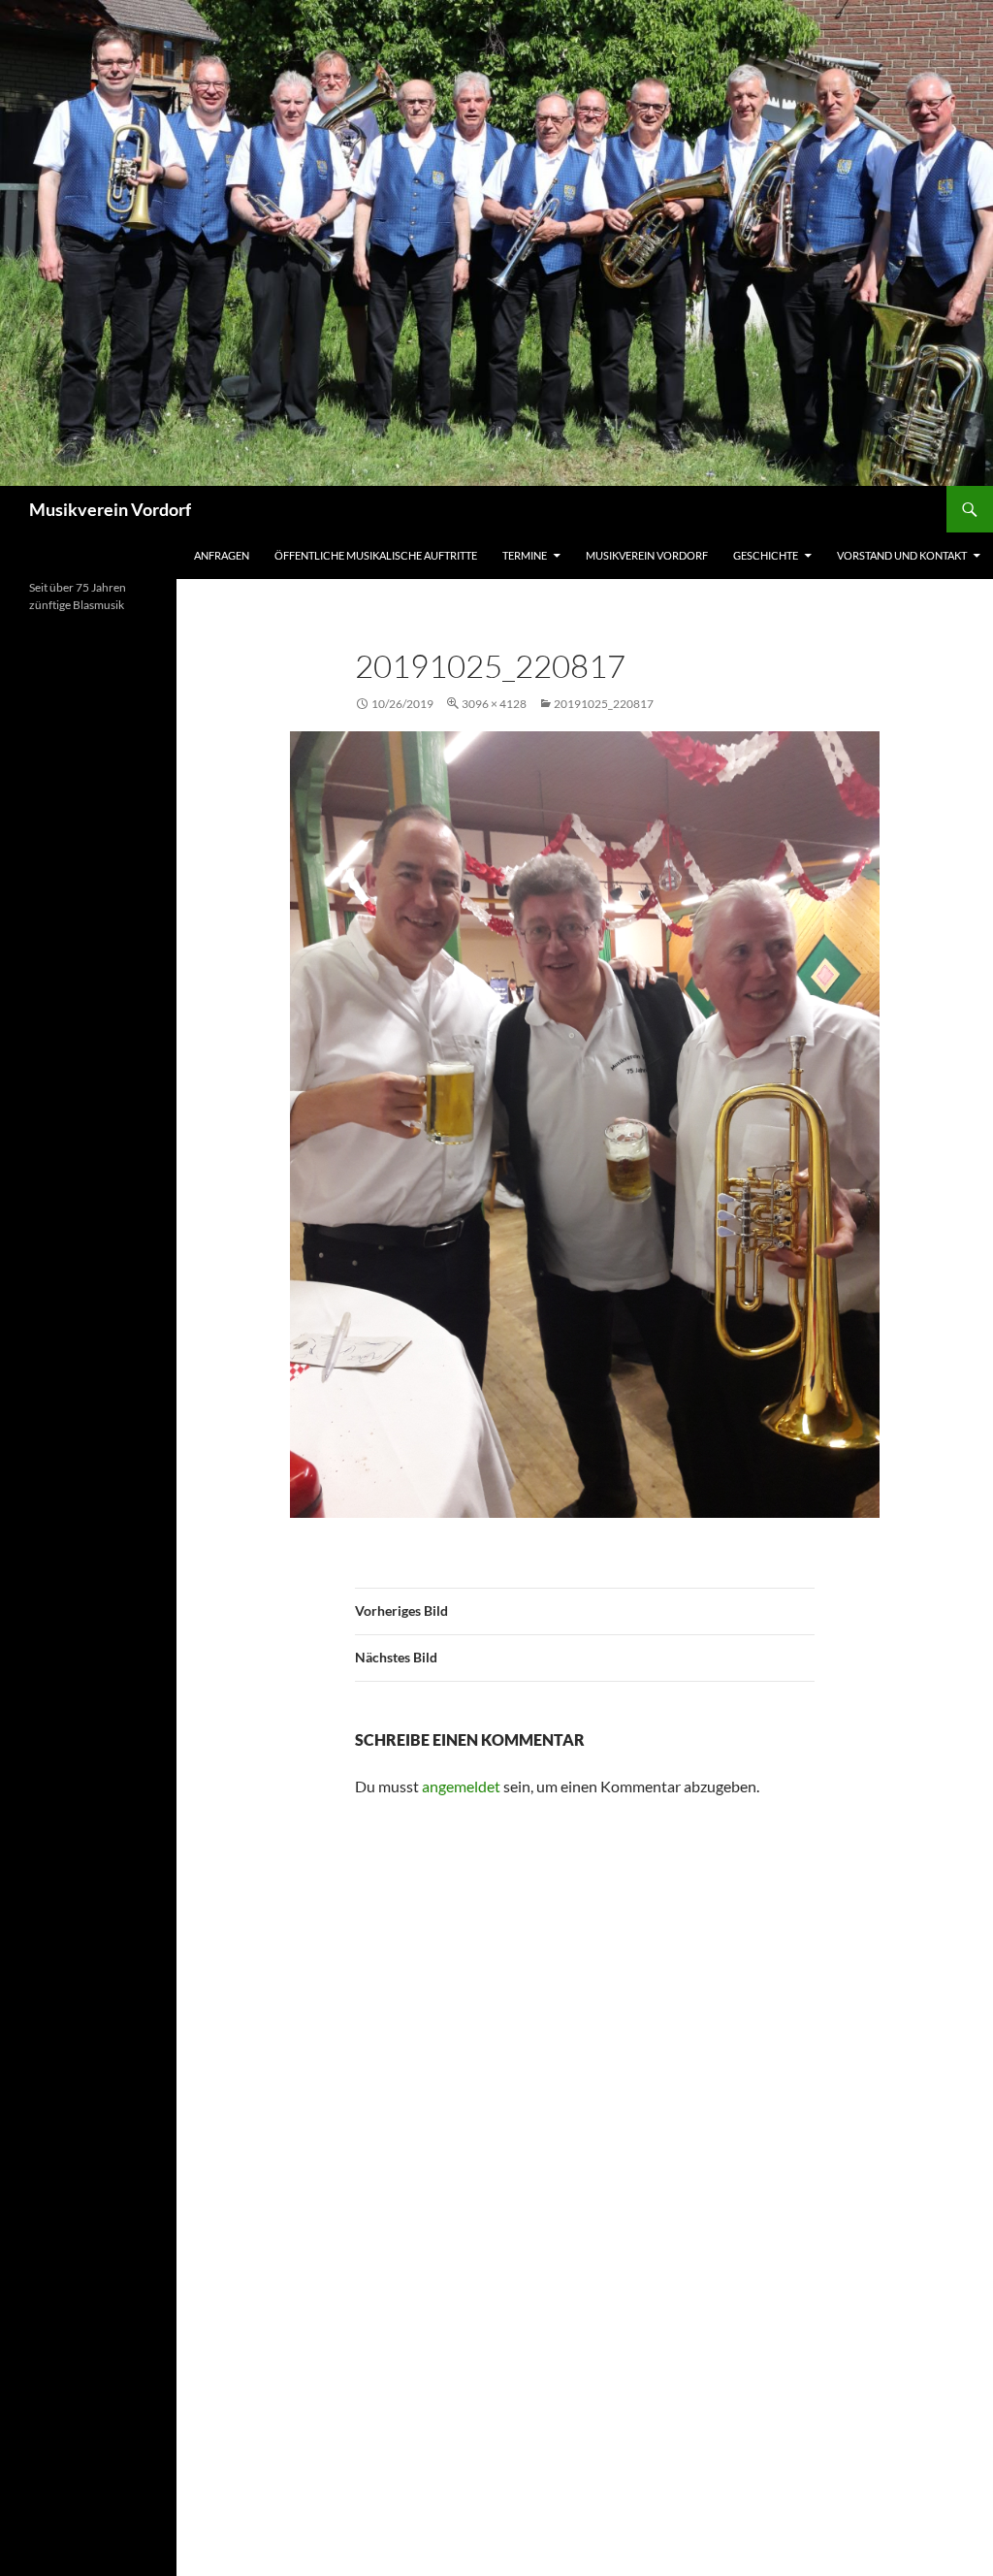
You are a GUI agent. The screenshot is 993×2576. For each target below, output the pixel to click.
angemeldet (461, 1786)
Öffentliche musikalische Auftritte (376, 555)
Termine (525, 555)
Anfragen (222, 555)
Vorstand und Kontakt (902, 555)
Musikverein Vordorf (110, 509)
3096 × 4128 (494, 704)
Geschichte (766, 555)
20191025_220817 (604, 704)
